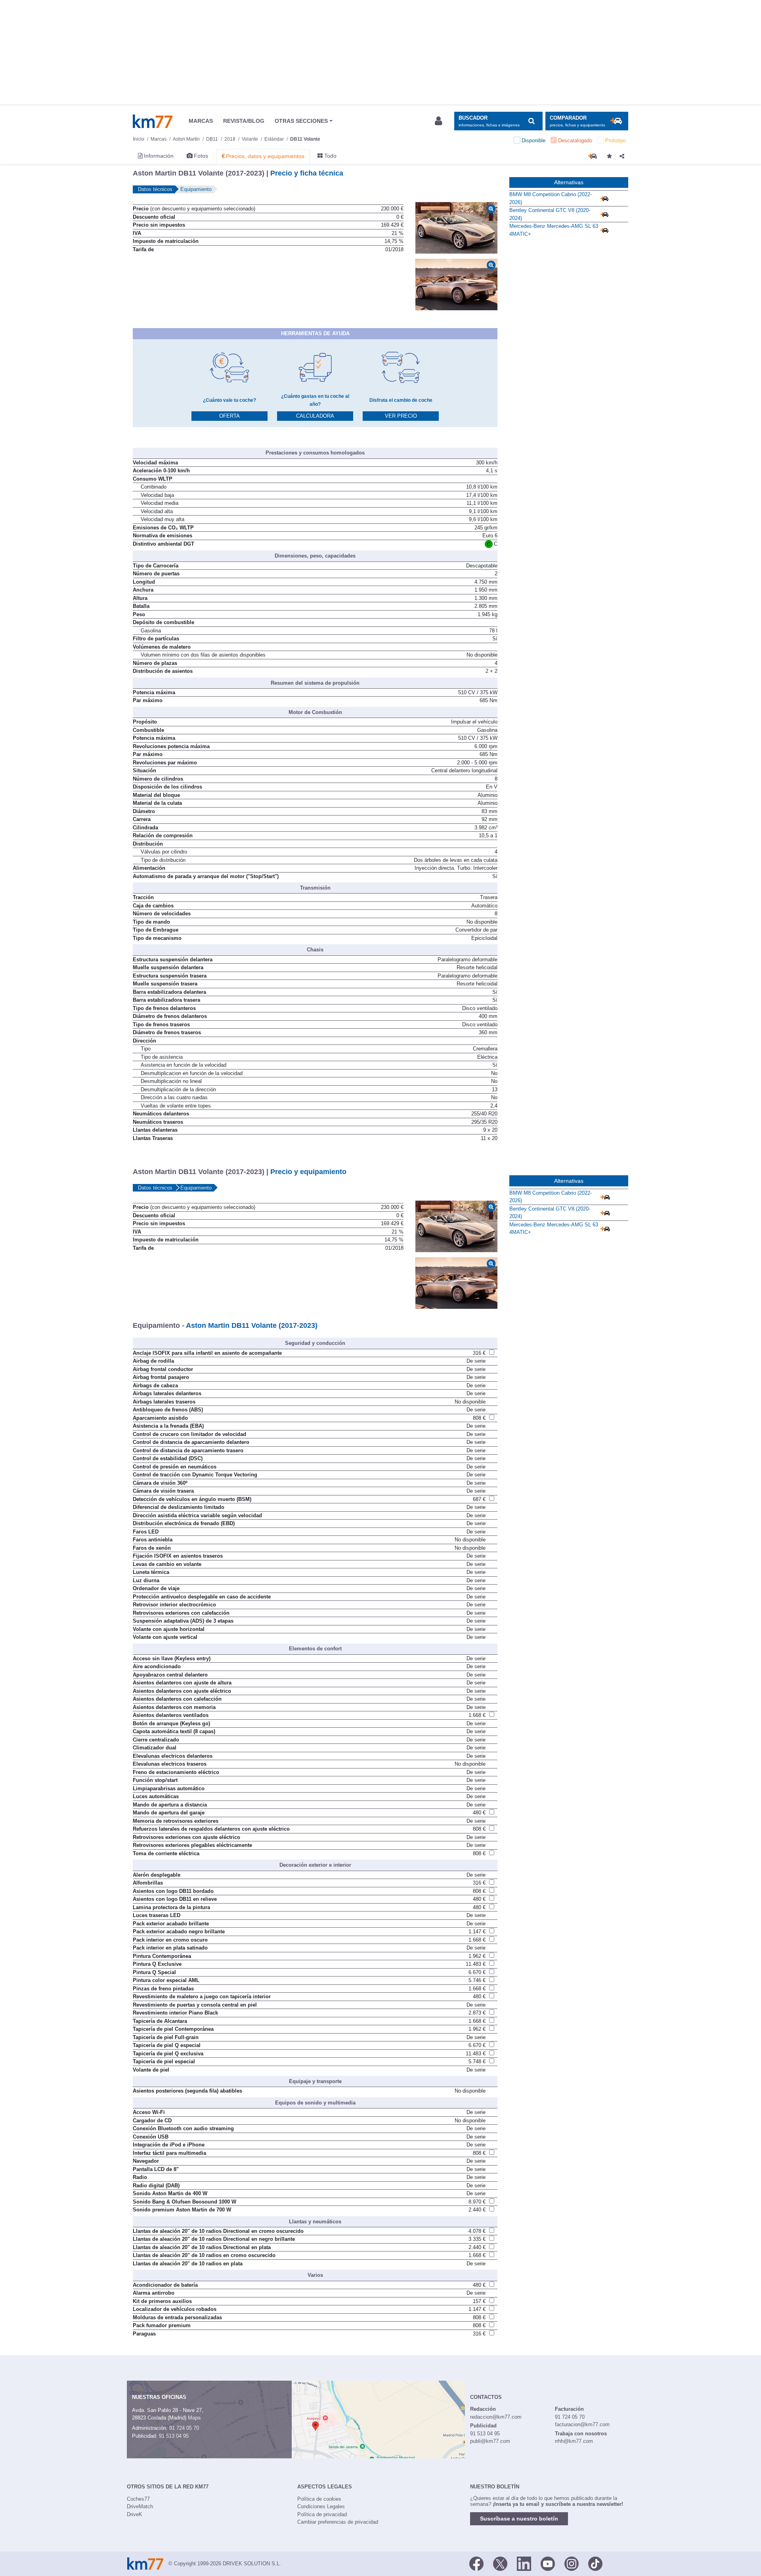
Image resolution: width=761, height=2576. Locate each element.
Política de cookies (319, 2499)
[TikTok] (595, 2563)
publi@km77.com (490, 2441)
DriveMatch (140, 2506)
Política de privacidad (322, 2514)
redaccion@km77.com (496, 2417)
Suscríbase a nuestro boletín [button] (519, 2519)
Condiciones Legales (321, 2506)
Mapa (194, 2418)
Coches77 (138, 2499)
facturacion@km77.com (582, 2424)
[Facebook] (476, 2563)
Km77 (153, 121)
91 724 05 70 (184, 2428)
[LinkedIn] (524, 2563)
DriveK (135, 2514)
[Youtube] (548, 2563)
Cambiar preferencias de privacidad (338, 2522)
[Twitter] (500, 2563)
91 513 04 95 (174, 2436)
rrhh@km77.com (574, 2441)
